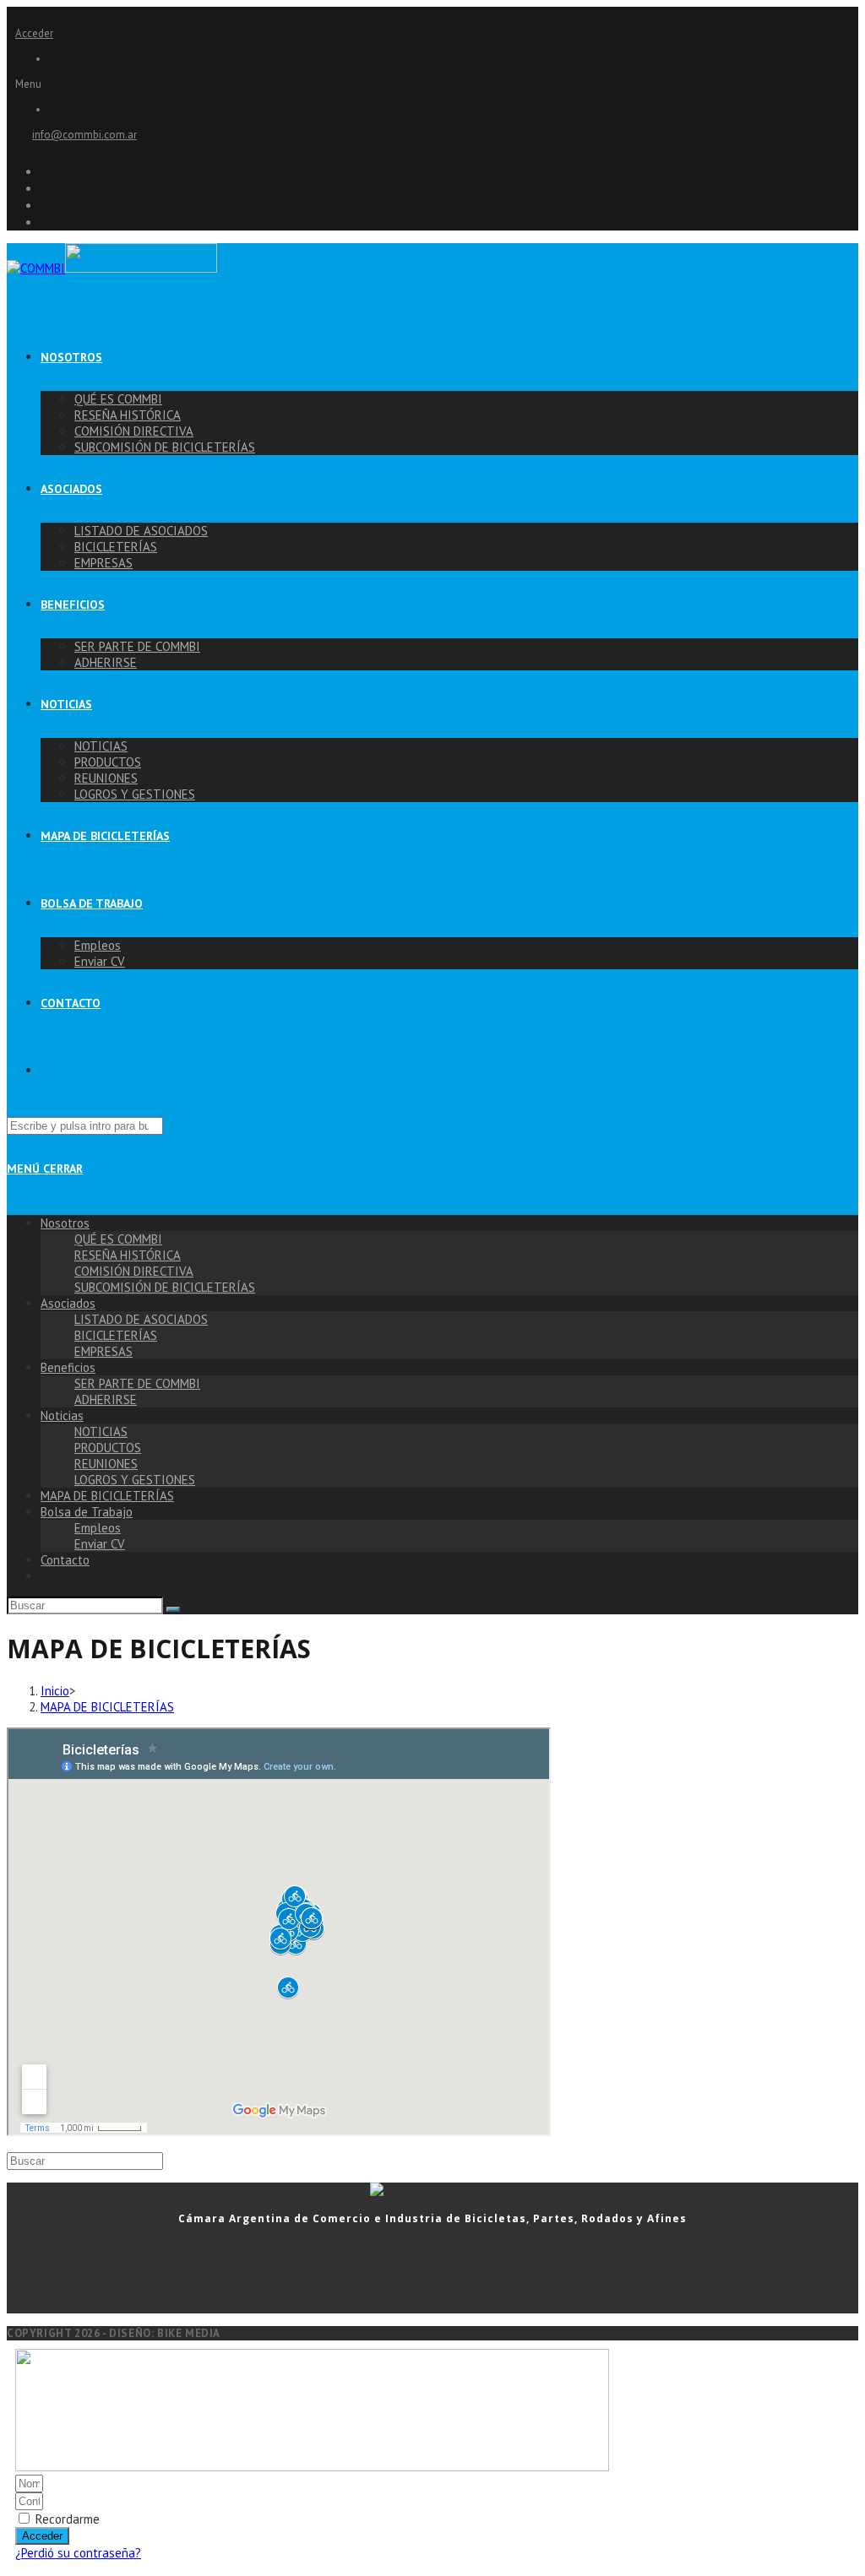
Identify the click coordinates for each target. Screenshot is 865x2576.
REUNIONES (106, 1464)
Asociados (68, 1303)
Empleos (98, 1528)
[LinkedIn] (449, 2304)
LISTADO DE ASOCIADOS (141, 1319)
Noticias (62, 1415)
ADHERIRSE (106, 1399)
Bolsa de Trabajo (87, 1512)
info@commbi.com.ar (84, 135)
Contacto (65, 1560)
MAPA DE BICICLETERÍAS (107, 1496)
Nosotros (65, 1223)
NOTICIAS (101, 1432)
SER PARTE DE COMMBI (137, 1383)
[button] (432, 84)
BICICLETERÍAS (116, 1335)
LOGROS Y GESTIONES (135, 1480)
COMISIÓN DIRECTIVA (134, 1271)
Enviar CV (100, 1544)
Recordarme (66, 2519)
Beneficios (68, 1367)
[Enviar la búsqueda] (173, 1609)
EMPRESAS (103, 1351)
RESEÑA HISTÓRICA (128, 1255)
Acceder (34, 33)
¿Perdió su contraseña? (78, 2553)
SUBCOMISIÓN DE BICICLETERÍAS (165, 1287)
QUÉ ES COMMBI (118, 1239)
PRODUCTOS (108, 1448)
